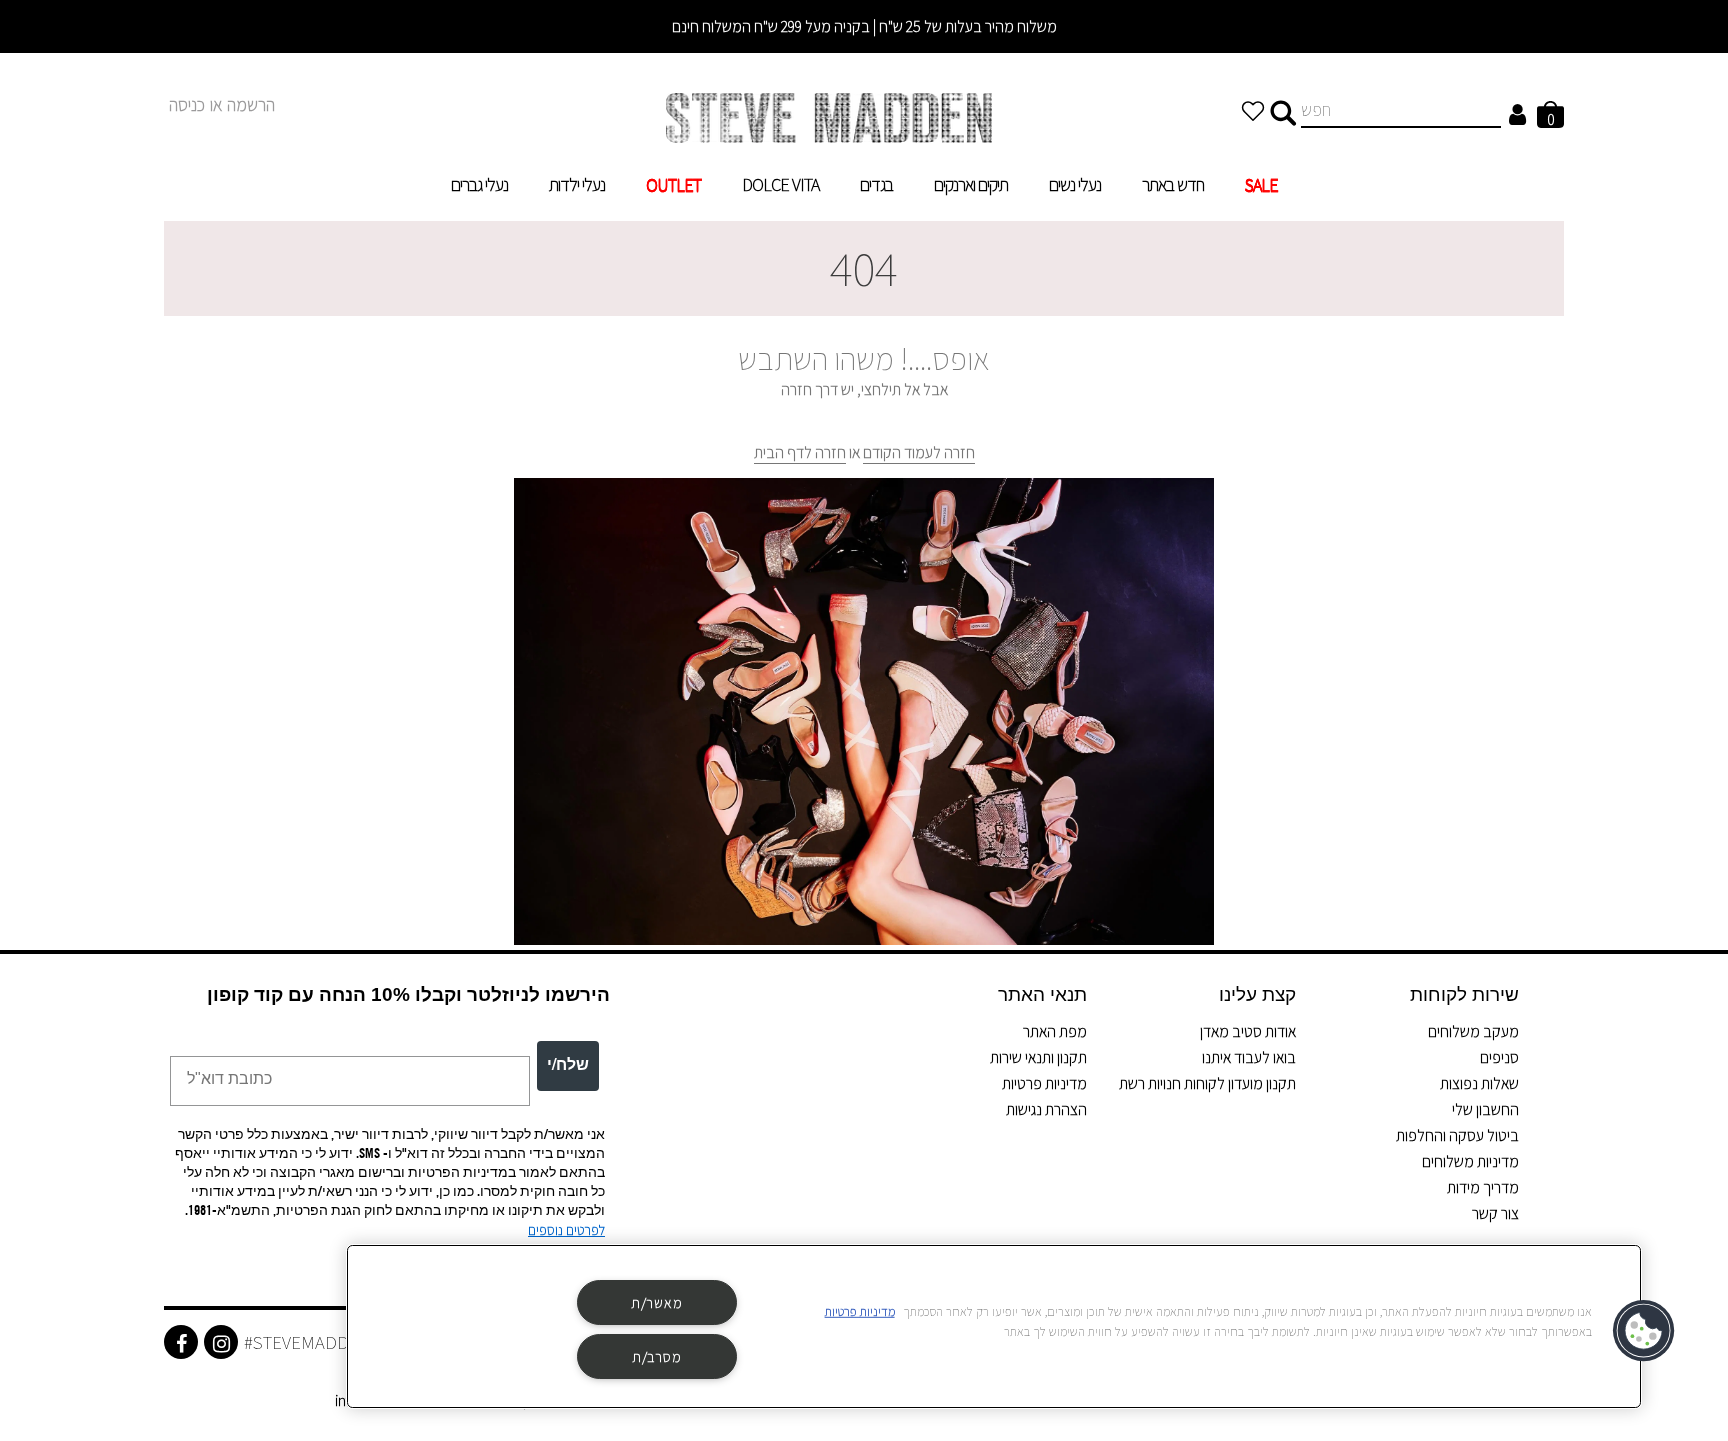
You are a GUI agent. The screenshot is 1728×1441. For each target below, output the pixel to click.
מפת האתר (1055, 1031)
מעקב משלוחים (1473, 1031)
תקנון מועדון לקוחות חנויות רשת (1207, 1083)
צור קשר (1495, 1213)
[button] (1645, 1331)
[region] (994, 1326)
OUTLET (673, 184)
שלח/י (568, 1066)
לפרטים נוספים (566, 1230)
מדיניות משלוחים (1470, 1161)
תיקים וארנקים (971, 184)
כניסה (187, 104)
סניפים (1499, 1057)
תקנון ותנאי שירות (1038, 1057)
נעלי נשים (1075, 184)
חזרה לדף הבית (800, 452)
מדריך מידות (1483, 1187)
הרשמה (251, 104)
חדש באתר (1173, 184)
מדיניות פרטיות (1044, 1083)
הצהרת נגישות (1046, 1109)
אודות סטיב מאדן (1248, 1031)
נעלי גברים (479, 184)
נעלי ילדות (577, 184)
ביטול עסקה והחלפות (1457, 1135)
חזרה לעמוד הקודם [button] (919, 452)
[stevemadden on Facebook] (181, 1342)
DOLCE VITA (780, 184)
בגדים (876, 184)
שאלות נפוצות (1479, 1083)
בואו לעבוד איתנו (1249, 1057)
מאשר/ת (656, 1302)
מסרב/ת (656, 1356)
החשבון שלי (1485, 1109)
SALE (1261, 184)
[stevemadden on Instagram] (221, 1342)
